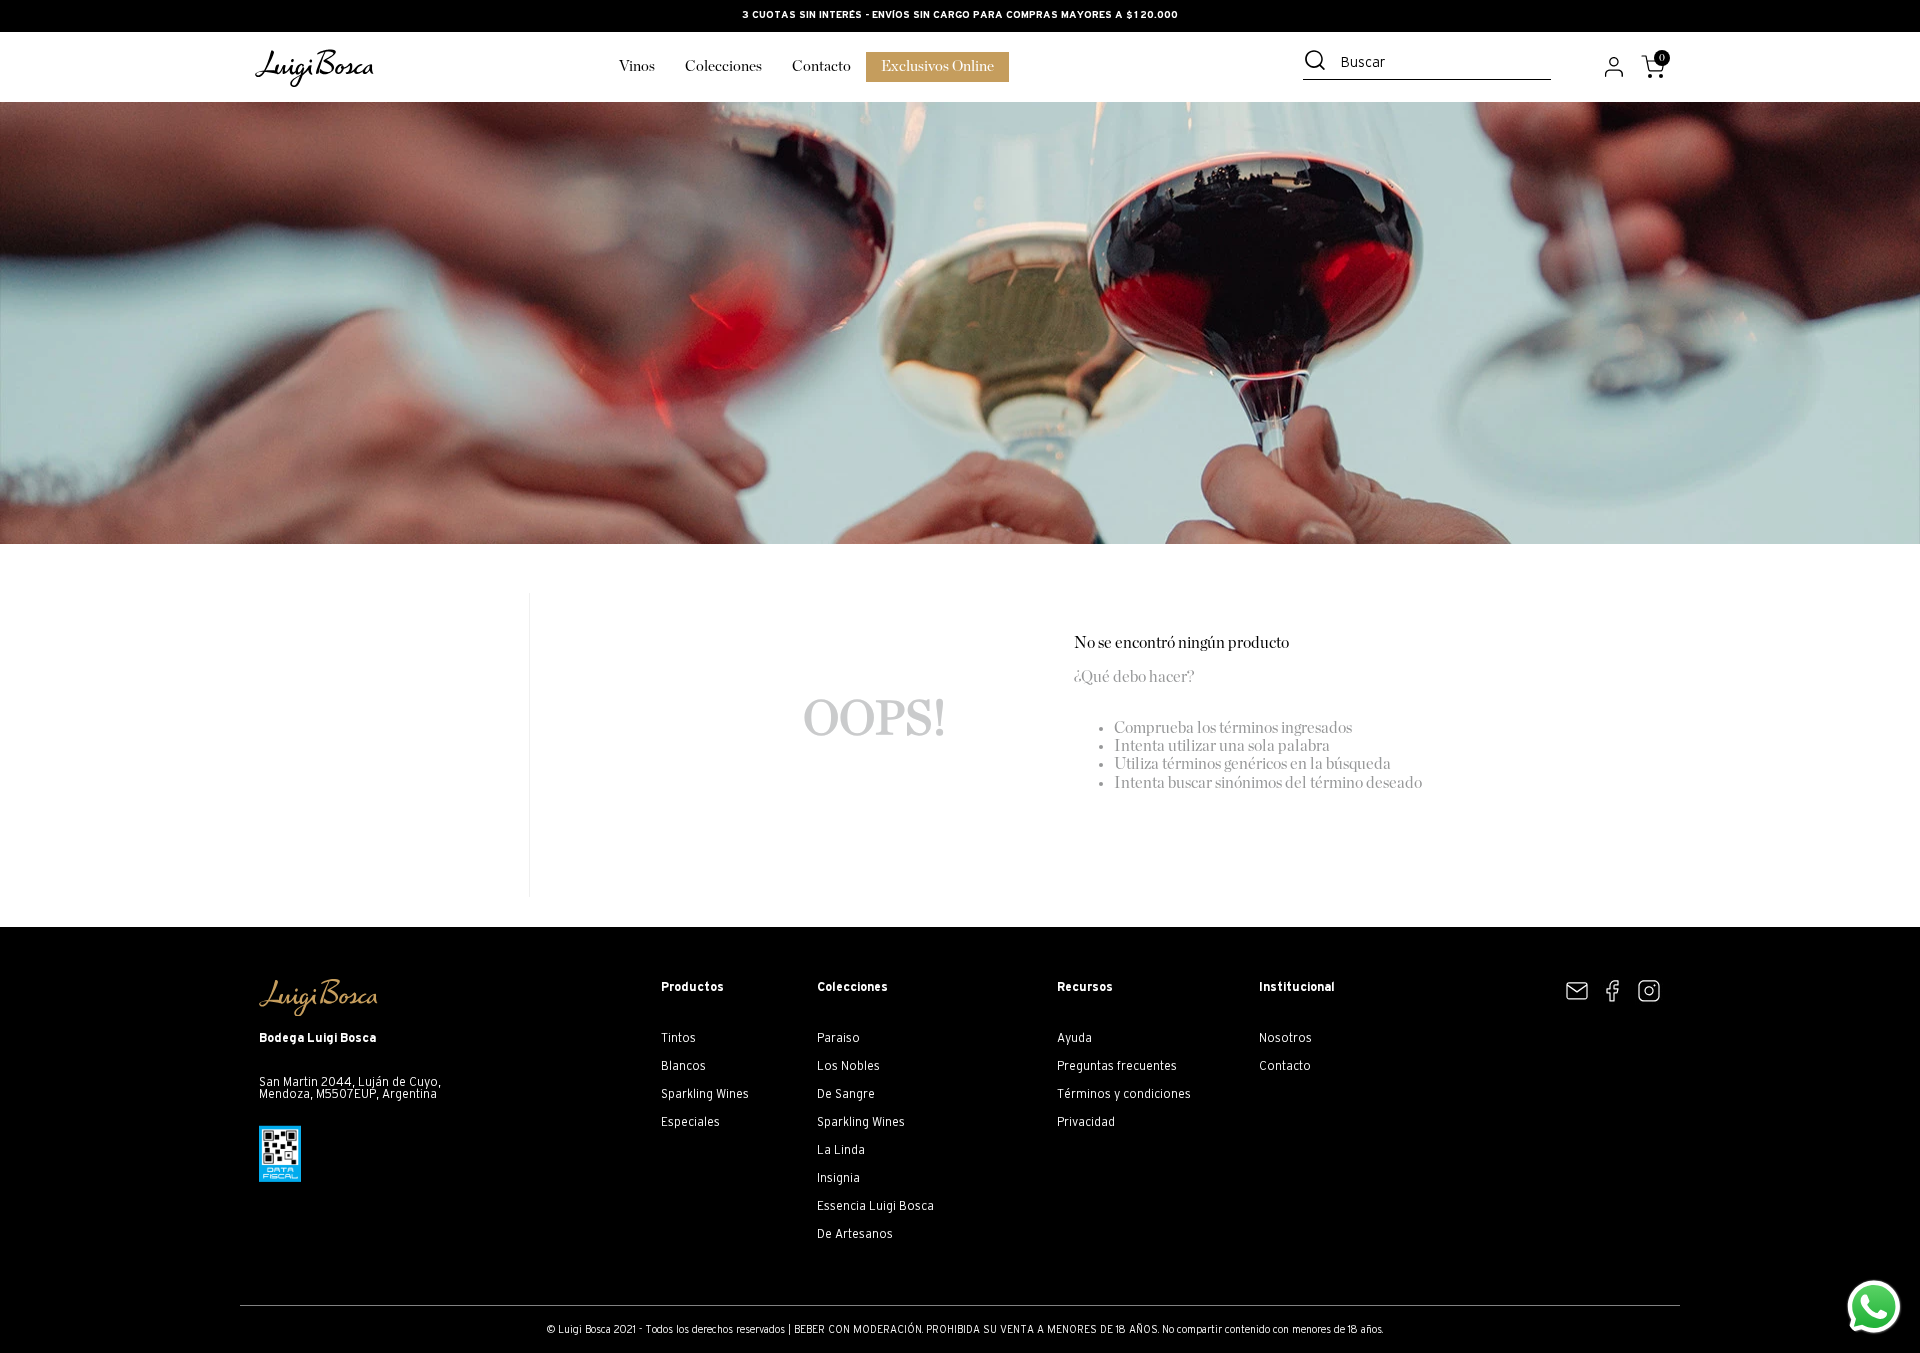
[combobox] (1427, 65)
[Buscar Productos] (1319, 60)
